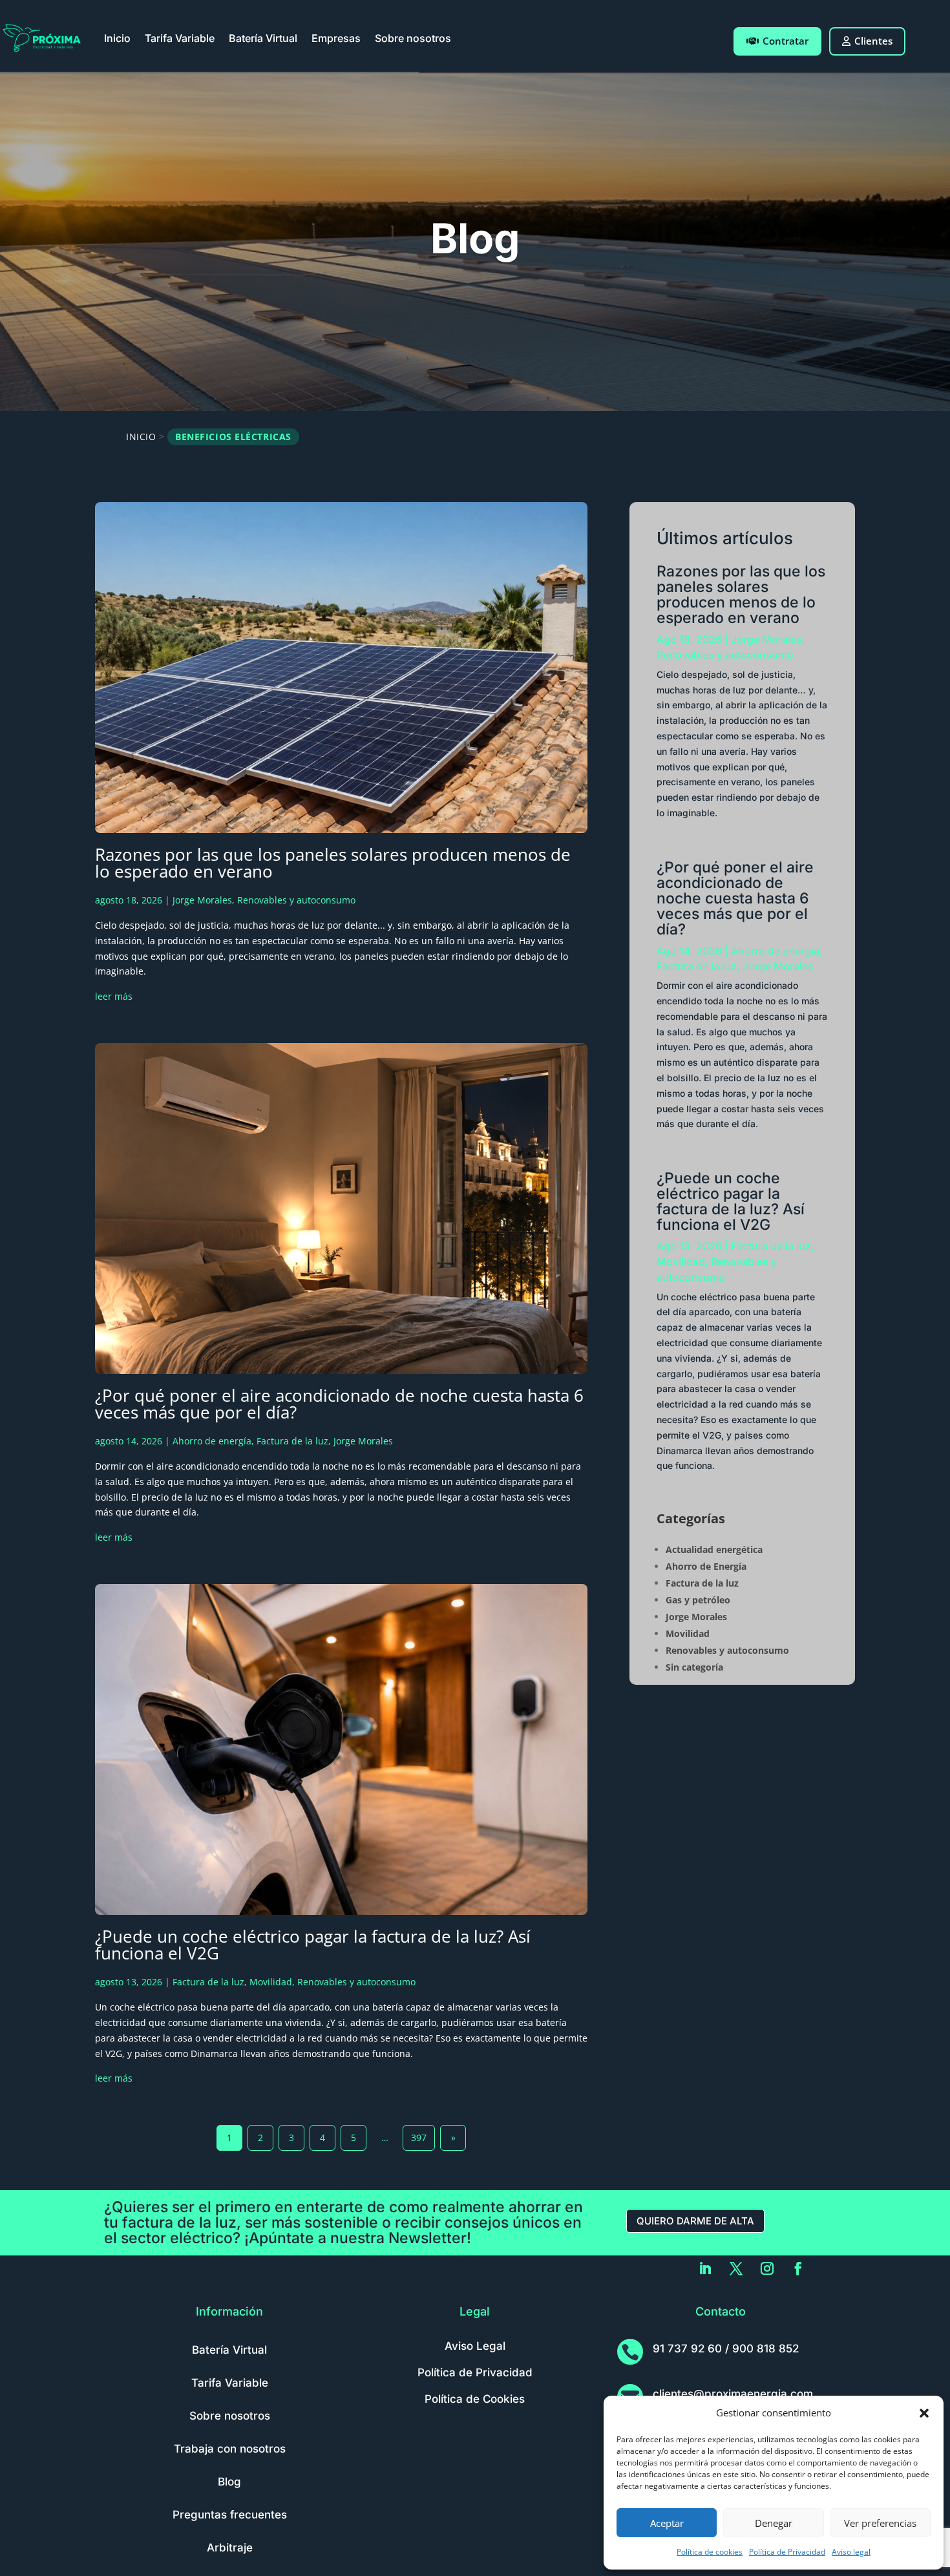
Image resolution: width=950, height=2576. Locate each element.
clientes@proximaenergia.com (733, 2394)
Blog (229, 2482)
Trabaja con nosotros (230, 2449)
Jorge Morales (202, 900)
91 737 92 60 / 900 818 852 (726, 2349)
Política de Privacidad (787, 2552)
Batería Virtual (263, 38)
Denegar (774, 2523)
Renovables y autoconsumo (296, 900)
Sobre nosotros (413, 38)
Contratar (786, 41)
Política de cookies (710, 2552)
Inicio (117, 38)
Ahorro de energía (212, 1441)
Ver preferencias (880, 2523)
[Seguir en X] (736, 2268)
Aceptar (667, 2523)
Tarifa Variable (180, 38)
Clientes (873, 41)
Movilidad (271, 1982)
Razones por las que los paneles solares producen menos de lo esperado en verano (333, 863)
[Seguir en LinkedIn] (705, 2268)
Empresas (336, 38)
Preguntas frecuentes (230, 2515)
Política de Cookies (475, 2399)
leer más (114, 996)
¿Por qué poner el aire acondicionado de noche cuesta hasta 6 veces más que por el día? (339, 1404)
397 (419, 2138)
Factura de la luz (292, 1441)
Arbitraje (230, 2548)
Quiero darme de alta (695, 2221)
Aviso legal (851, 2552)
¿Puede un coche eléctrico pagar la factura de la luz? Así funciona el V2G (313, 1945)
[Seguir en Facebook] (798, 2268)
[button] (924, 2413)
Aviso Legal (475, 2346)
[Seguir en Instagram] (767, 2268)
